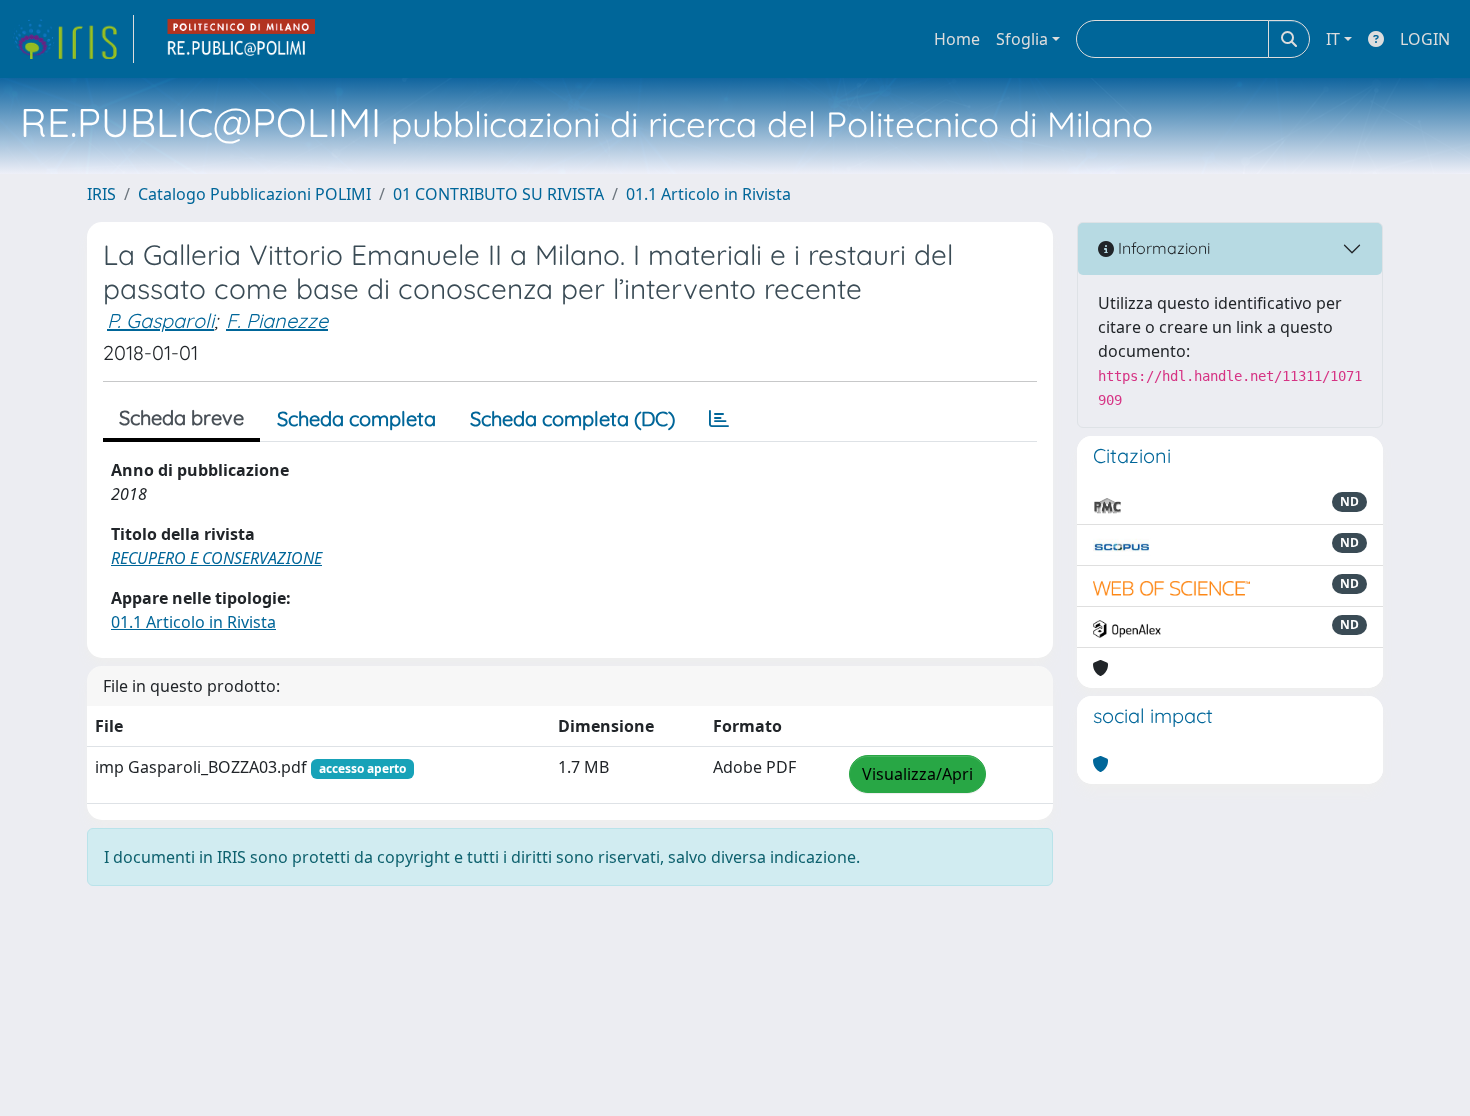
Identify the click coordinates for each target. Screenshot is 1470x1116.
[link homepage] (73, 39)
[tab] (719, 419)
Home (957, 39)
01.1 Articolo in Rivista (708, 194)
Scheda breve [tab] (181, 417)
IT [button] (1333, 39)
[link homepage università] (242, 39)
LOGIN (1425, 39)
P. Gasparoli (160, 320)
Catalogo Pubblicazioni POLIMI (254, 194)
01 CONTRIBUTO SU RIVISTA (498, 194)
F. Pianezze (277, 320)
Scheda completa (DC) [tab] (572, 418)
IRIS (101, 194)
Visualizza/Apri (917, 774)
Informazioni (1162, 248)
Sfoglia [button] (1022, 39)
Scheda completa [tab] (356, 418)
